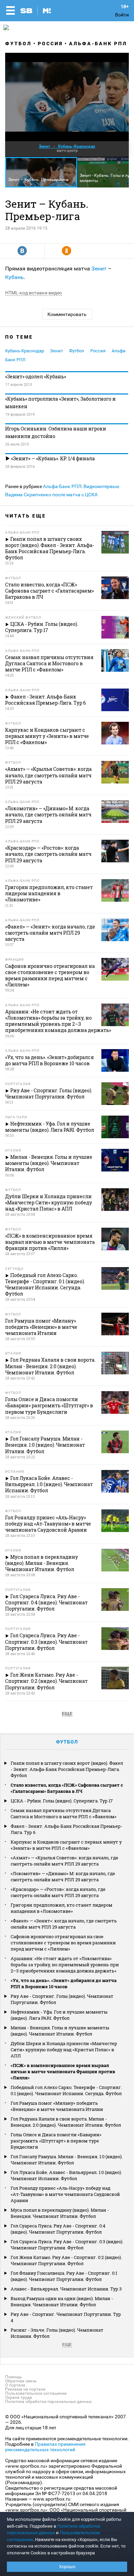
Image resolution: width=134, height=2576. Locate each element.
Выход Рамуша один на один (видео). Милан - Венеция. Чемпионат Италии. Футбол (62, 2301)
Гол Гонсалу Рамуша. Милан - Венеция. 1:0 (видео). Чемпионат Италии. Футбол (67, 2160)
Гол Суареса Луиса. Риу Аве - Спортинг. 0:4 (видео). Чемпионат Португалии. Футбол (58, 2229)
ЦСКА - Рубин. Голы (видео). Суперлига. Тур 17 (62, 1801)
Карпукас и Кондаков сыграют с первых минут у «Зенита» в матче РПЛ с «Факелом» (66, 1845)
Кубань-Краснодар (25, 351)
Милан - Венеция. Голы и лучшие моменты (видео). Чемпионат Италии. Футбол (60, 2031)
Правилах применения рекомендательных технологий (45, 2447)
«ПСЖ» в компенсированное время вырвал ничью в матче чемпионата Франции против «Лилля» (63, 2071)
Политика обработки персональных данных (48, 2402)
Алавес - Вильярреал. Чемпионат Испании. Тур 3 (66, 2289)
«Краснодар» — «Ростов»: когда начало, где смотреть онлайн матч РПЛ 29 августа (58, 1892)
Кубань (14, 277)
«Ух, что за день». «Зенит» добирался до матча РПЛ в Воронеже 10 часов (64, 1983)
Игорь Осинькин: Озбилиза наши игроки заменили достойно (56, 432)
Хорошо (67, 2567)
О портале (15, 2385)
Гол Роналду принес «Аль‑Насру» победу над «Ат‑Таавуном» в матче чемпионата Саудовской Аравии (65, 2194)
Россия (50, 44)
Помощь (14, 2377)
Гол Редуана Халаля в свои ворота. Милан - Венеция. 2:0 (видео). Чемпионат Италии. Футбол (66, 2122)
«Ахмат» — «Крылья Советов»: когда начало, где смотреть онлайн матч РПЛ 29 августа (64, 1861)
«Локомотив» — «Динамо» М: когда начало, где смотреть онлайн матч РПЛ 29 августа (63, 1876)
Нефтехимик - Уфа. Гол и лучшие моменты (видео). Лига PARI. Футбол (59, 2015)
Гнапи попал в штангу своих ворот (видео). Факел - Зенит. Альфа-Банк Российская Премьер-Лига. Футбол (67, 1769)
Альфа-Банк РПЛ (98, 44)
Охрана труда (19, 2397)
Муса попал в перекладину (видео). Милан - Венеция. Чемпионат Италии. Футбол (60, 2213)
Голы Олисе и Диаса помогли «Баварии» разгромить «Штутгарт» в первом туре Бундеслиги (56, 2141)
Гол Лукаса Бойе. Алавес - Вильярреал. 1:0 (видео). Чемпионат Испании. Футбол (66, 2175)
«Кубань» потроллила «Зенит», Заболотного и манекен (60, 403)
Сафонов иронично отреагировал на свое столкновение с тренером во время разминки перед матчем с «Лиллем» (63, 1943)
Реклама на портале (25, 2389)
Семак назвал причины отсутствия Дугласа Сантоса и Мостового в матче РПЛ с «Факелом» (64, 1813)
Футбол (18, 44)
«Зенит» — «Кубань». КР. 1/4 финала (52, 458)
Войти (122, 15)
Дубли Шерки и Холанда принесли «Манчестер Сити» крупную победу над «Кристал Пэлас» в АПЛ (64, 2050)
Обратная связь (21, 2381)
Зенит (99, 269)
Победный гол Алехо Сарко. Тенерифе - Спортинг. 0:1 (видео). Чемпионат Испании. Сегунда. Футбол (66, 2090)
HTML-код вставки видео (33, 293)
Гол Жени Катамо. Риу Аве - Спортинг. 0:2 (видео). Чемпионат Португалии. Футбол (66, 2260)
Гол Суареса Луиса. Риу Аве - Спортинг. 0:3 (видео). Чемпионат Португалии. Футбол (67, 2245)
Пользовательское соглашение (36, 2393)
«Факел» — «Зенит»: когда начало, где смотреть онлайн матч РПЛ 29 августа (64, 1924)
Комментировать (67, 314)
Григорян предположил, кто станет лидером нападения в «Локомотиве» (62, 1908)
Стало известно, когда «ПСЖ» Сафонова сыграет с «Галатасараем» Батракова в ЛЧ (67, 1788)
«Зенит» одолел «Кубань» (36, 376)
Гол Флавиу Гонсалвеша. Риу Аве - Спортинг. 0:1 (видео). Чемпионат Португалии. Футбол (64, 2276)
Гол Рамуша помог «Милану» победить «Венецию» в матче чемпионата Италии (57, 2106)
